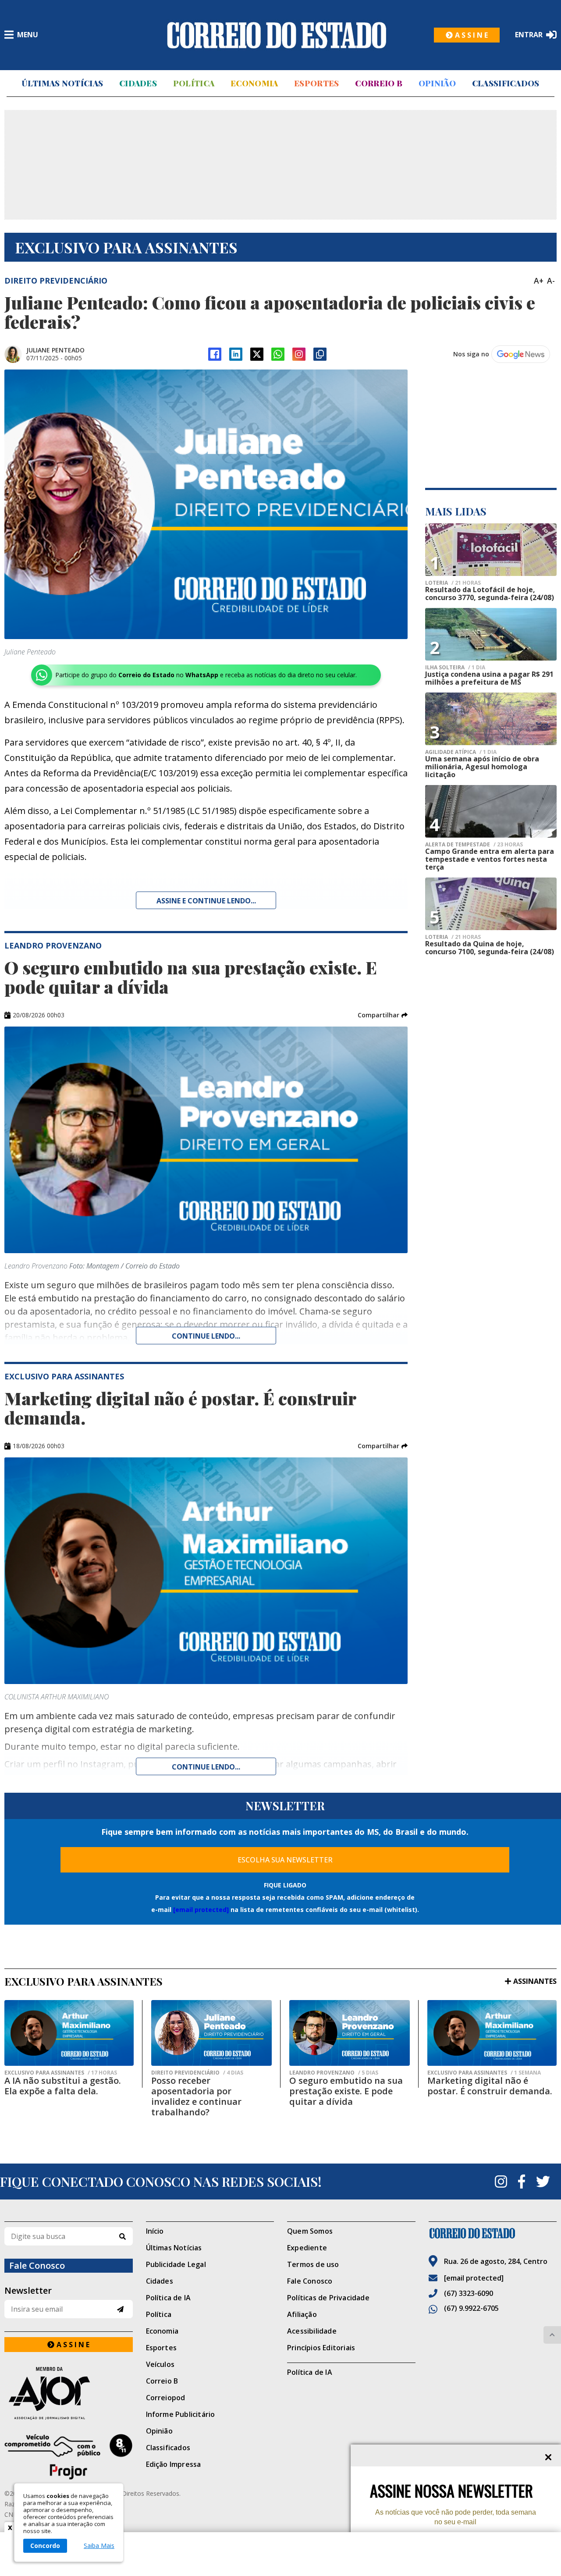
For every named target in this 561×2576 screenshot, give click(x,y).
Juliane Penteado (55, 350)
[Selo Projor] (69, 2457)
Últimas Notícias (62, 83)
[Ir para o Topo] (552, 2335)
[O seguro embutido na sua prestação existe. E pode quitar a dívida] (350, 2033)
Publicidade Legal (176, 2264)
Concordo (45, 2546)
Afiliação (302, 2314)
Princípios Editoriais (321, 2348)
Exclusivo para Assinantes (61, 2073)
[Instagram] (299, 354)
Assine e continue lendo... (206, 901)
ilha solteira (455, 668)
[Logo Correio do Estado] (277, 35)
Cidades (138, 83)
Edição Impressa (174, 2464)
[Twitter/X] (257, 354)
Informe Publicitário (181, 2414)
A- (551, 281)
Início (155, 2231)
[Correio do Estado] (493, 2233)
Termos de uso (313, 2264)
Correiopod (166, 2398)
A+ (539, 281)
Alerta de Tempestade (474, 845)
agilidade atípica (461, 752)
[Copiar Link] (320, 354)
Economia (254, 83)
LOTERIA (453, 583)
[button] (383, 1015)
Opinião (437, 83)
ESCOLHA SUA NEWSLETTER (285, 1860)
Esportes (316, 83)
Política (194, 83)
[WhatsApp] (278, 354)
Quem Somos (310, 2231)
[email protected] (201, 1910)
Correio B (379, 83)
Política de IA (169, 2298)
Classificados (506, 83)
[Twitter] (543, 2182)
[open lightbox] (206, 504)
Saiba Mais (99, 2546)
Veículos (160, 2364)
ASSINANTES (535, 1981)
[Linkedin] (236, 354)
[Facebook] (215, 354)
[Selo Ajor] (69, 2393)
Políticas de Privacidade (328, 2298)
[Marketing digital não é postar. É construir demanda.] (492, 2033)
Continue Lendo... (206, 1336)
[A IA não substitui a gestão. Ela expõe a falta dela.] (69, 2033)
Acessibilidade (312, 2331)
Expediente (307, 2248)
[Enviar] (120, 2309)
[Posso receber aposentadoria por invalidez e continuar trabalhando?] (211, 2033)
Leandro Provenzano (334, 2073)
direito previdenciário (197, 2073)
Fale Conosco (310, 2281)
